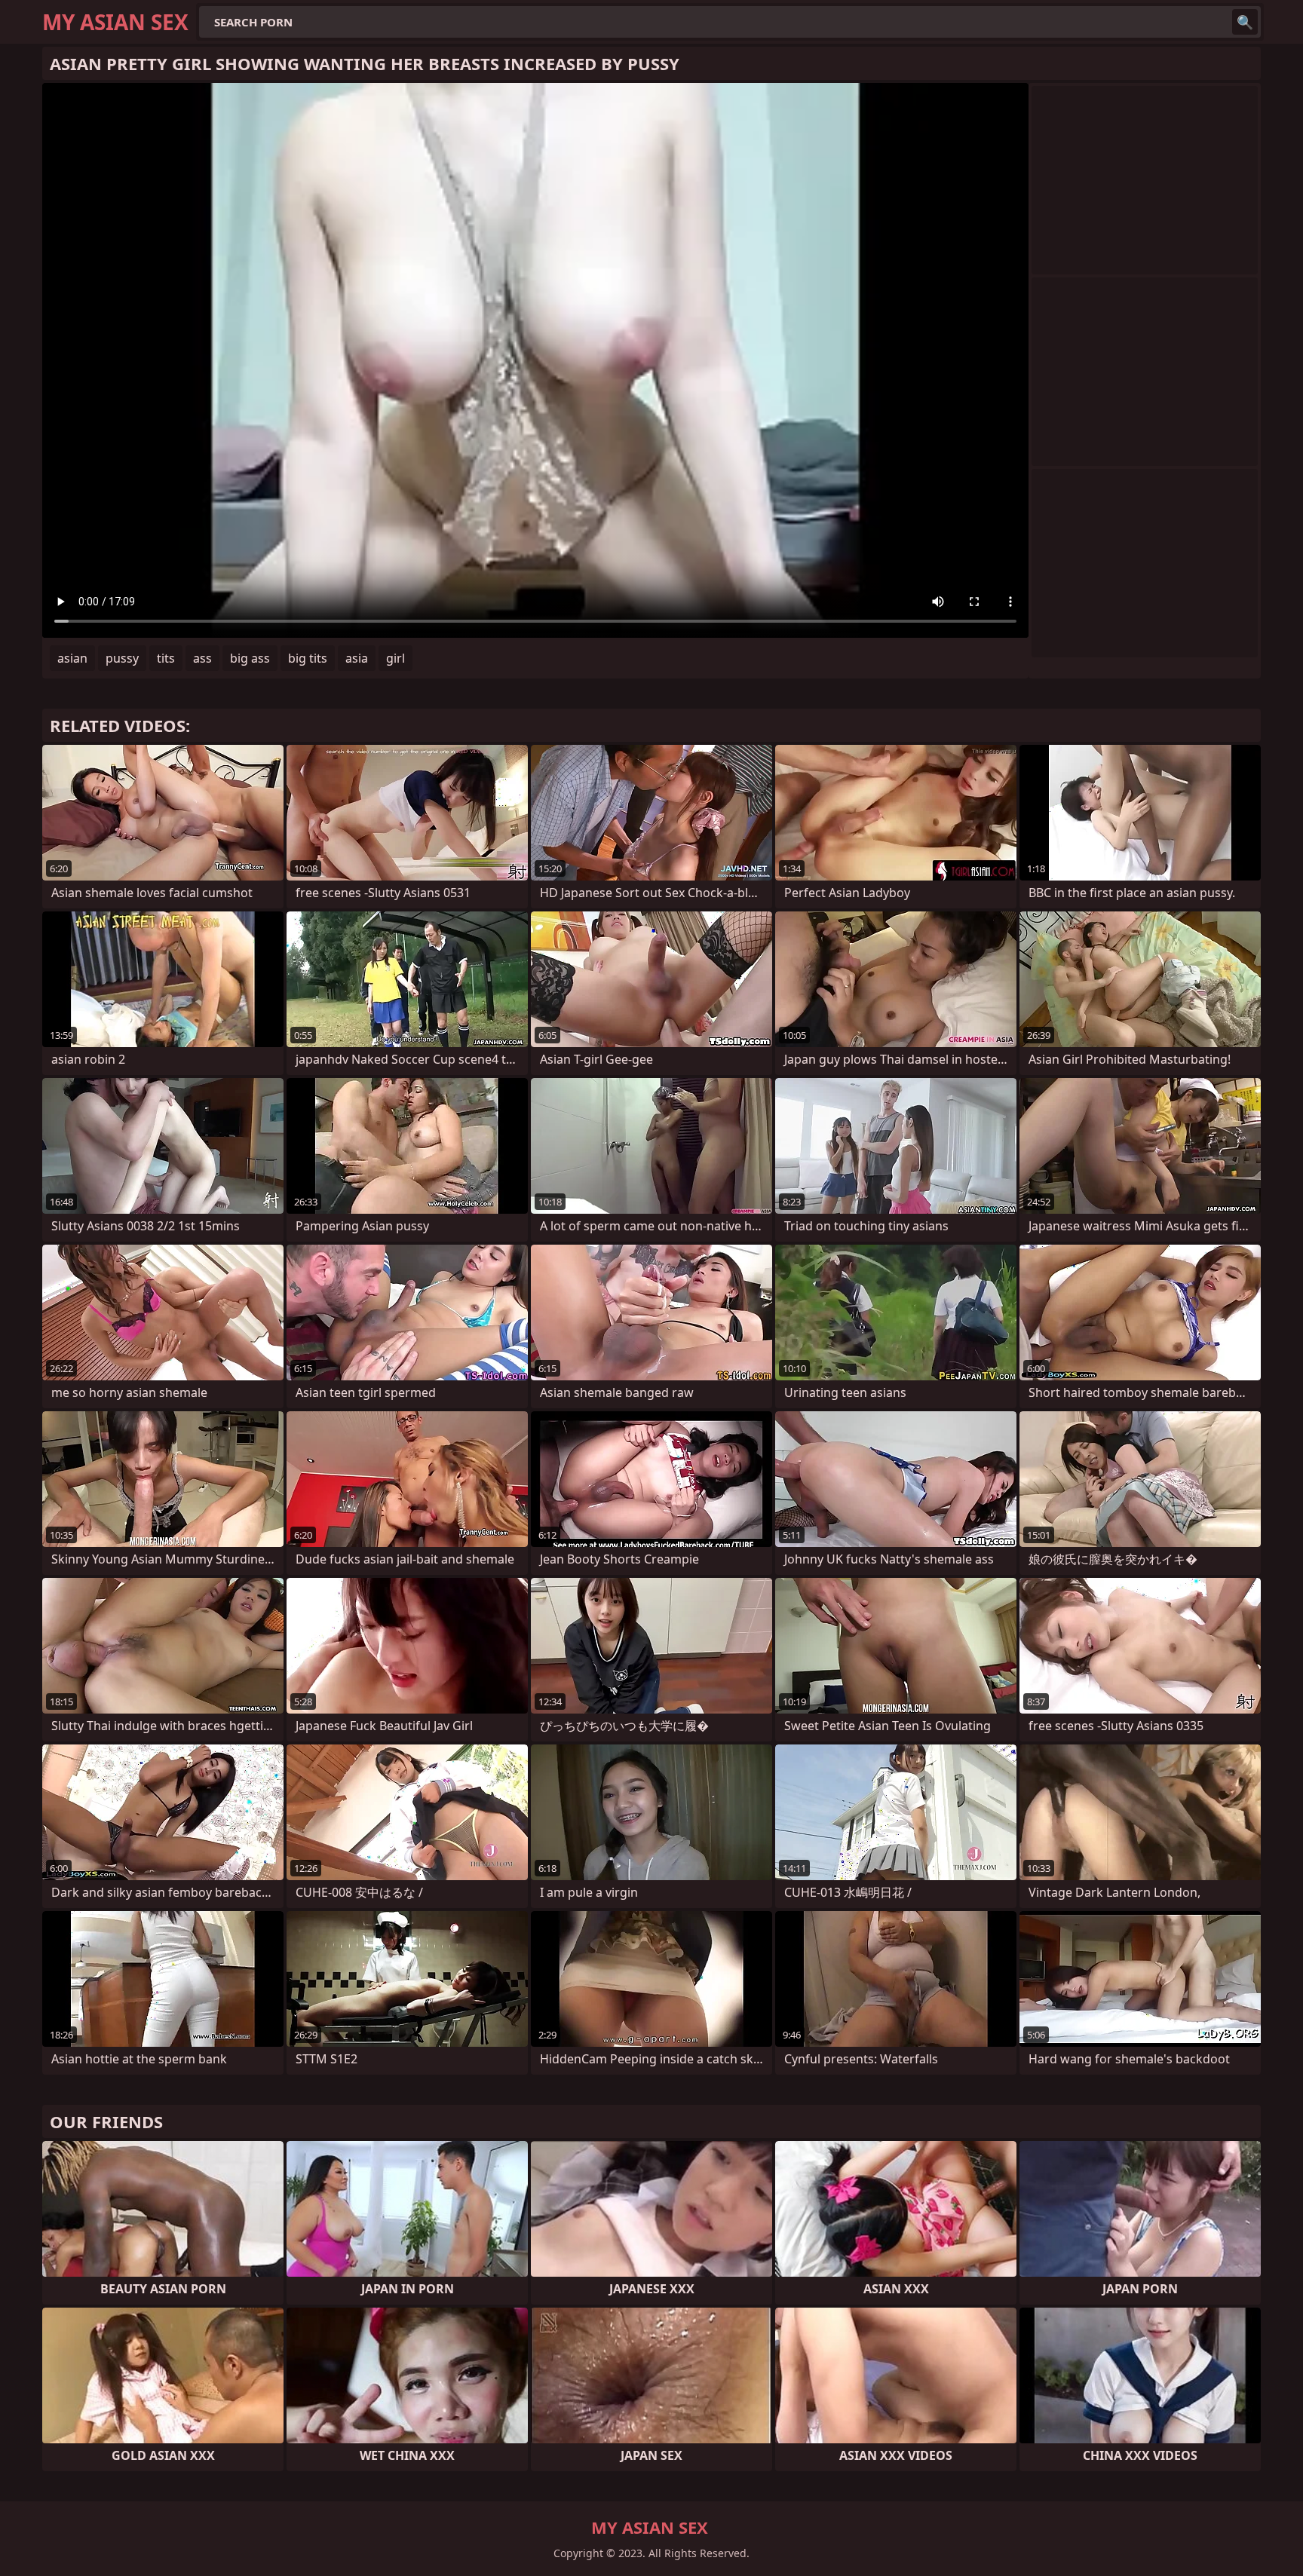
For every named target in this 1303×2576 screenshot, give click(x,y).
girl (395, 658)
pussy (122, 658)
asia (357, 658)
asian (72, 658)
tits (166, 658)
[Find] (1245, 22)
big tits (308, 658)
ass (202, 658)
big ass (250, 658)
